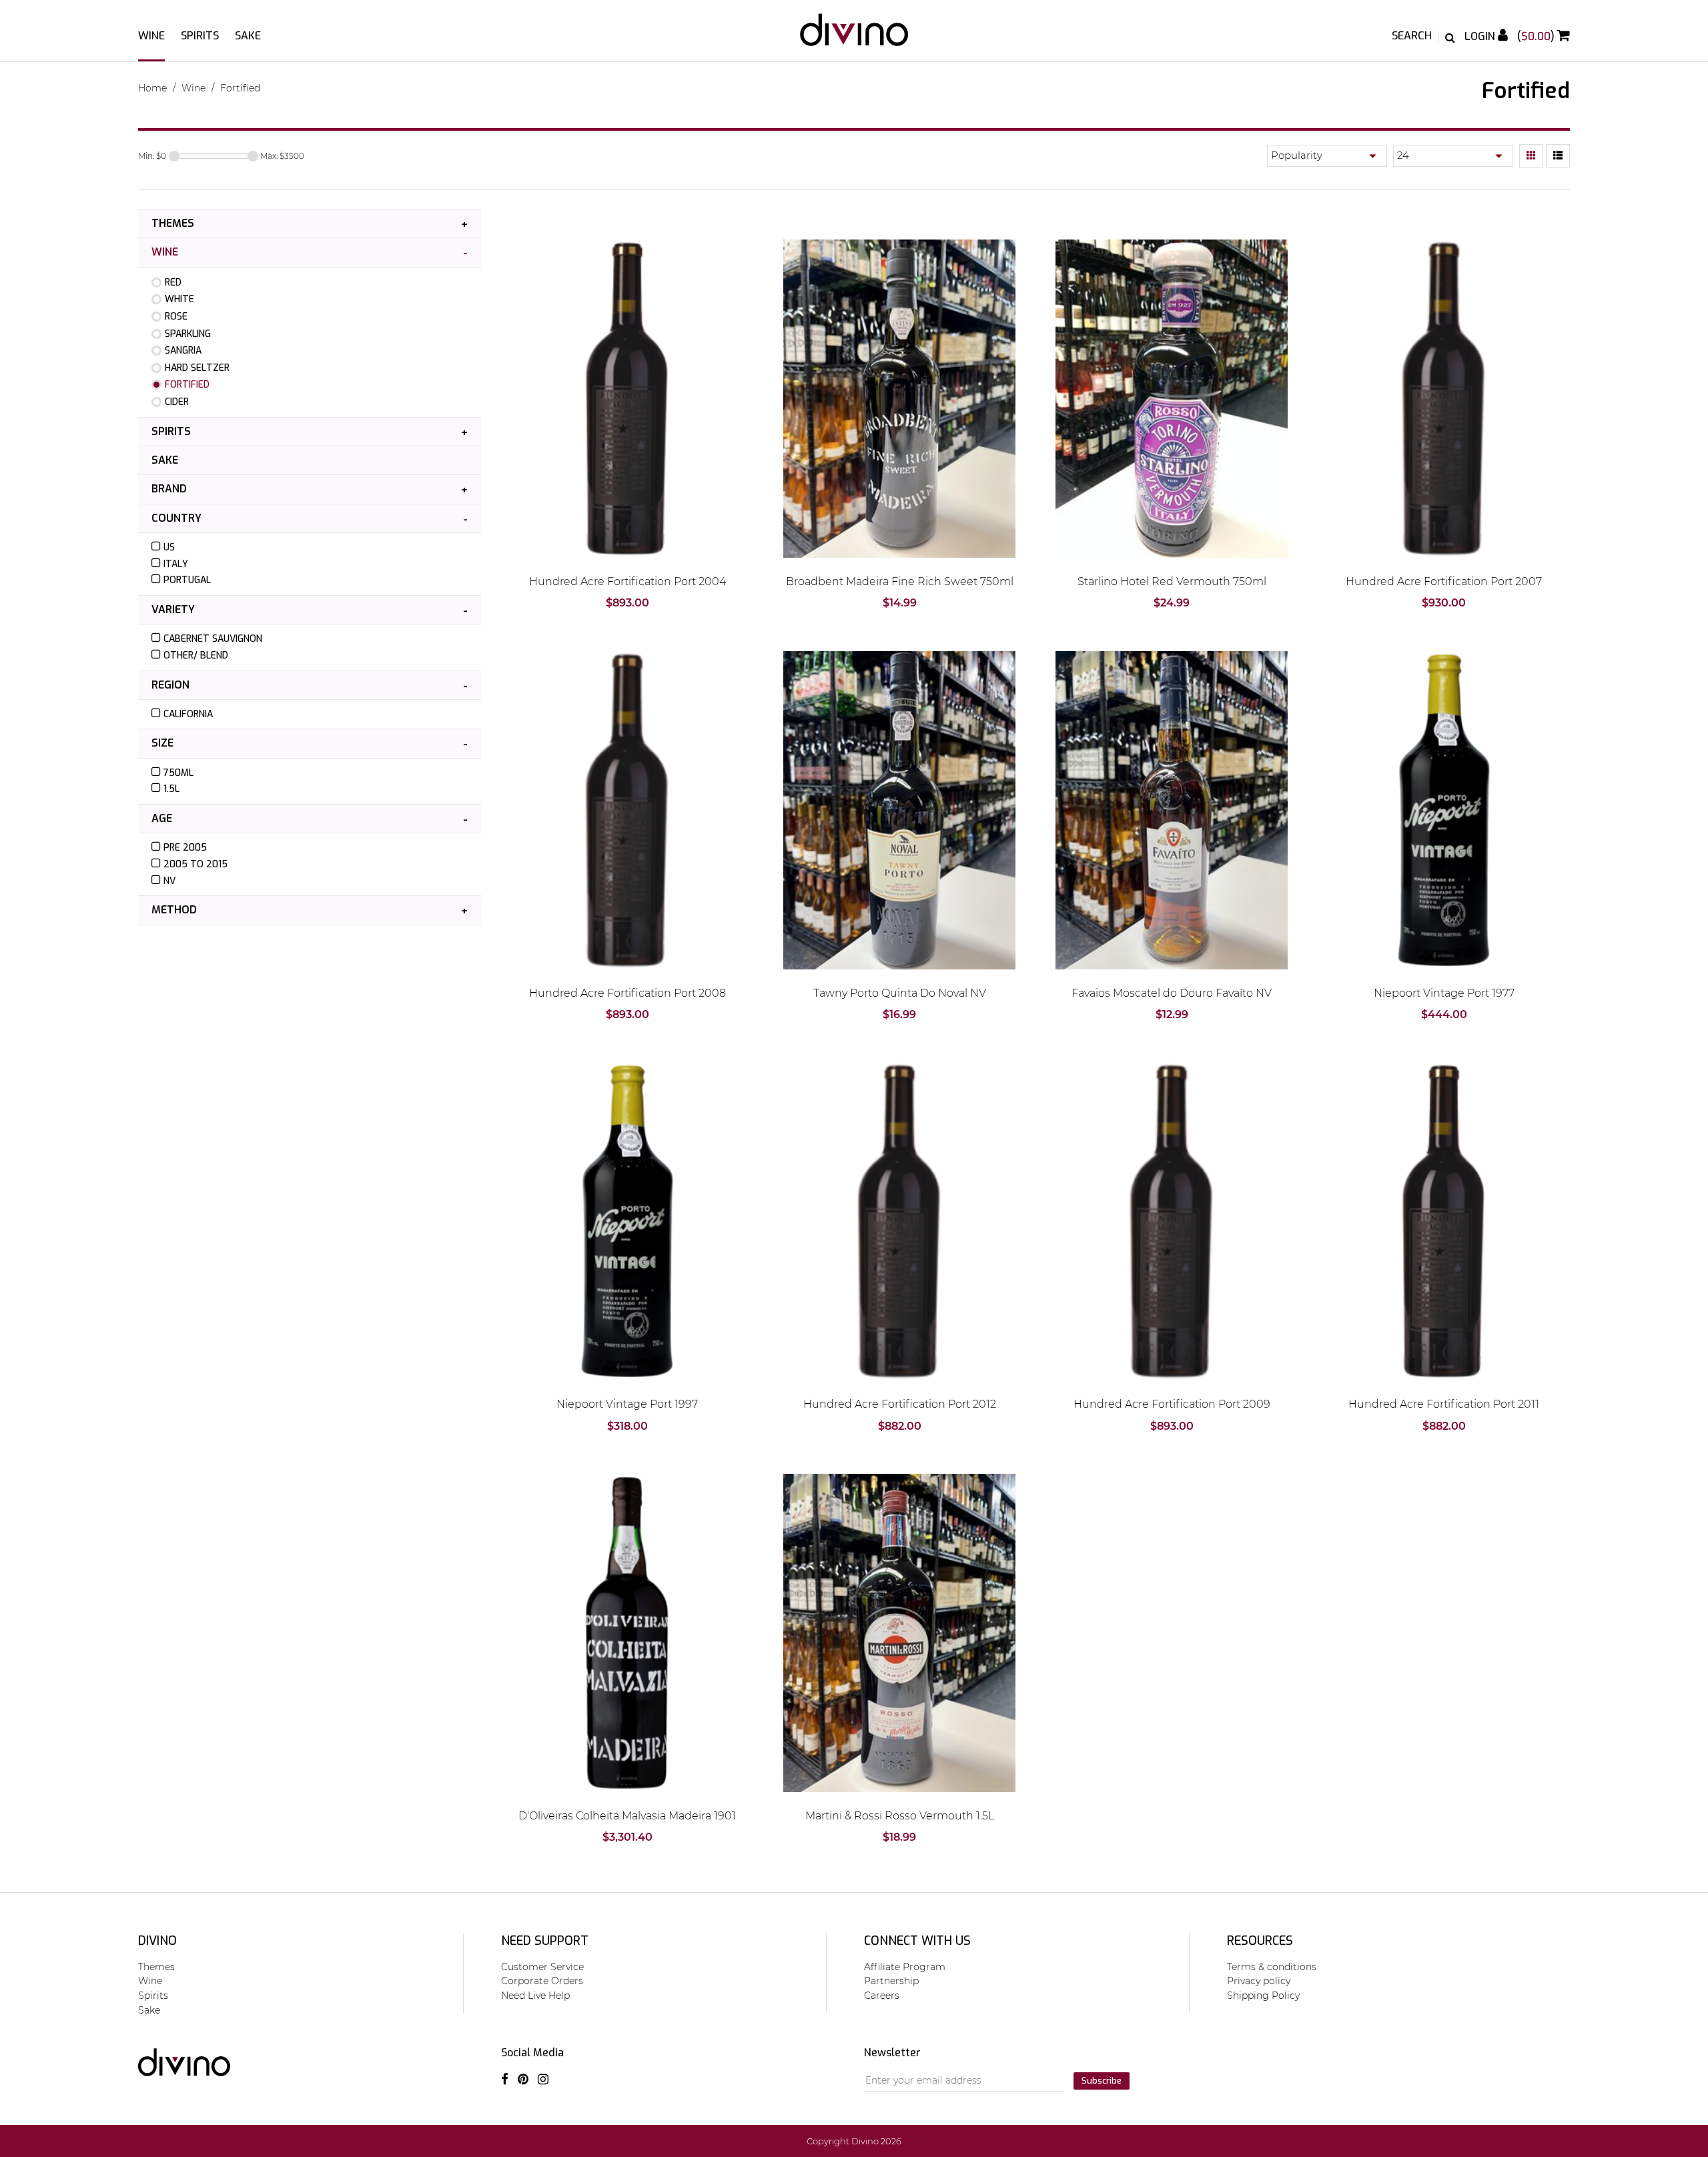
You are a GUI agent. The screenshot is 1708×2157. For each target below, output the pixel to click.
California (188, 714)
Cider (177, 402)
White (179, 299)
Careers (882, 1996)
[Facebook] (505, 2079)
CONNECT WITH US (917, 1941)
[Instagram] (543, 2079)
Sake (248, 36)
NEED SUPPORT (545, 1941)
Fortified (240, 88)
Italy (176, 564)
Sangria (183, 351)
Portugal (187, 580)
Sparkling (188, 334)
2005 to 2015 (195, 864)
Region (170, 685)
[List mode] (1558, 156)
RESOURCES (1260, 1941)
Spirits (200, 36)
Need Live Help (535, 1996)
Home (152, 88)
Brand (169, 489)
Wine (151, 36)
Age (162, 818)
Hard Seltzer (197, 368)
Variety (173, 609)
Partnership (891, 1981)
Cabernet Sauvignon (213, 639)
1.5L (171, 789)
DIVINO (157, 1941)
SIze (162, 743)
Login (1481, 36)
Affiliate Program (905, 1967)
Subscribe (1102, 2081)
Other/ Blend (196, 656)
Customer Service (542, 1967)
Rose (176, 317)
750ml (178, 773)
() (1537, 36)
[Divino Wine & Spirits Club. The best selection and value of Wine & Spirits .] (854, 36)
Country (176, 518)
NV (169, 881)
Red (173, 283)
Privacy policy (1259, 1981)
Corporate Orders (542, 1981)
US (169, 547)
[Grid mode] (1531, 156)
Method (174, 910)
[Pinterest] (523, 2079)
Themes (173, 223)
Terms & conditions (1272, 1967)
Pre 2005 (185, 848)
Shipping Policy (1263, 1996)
